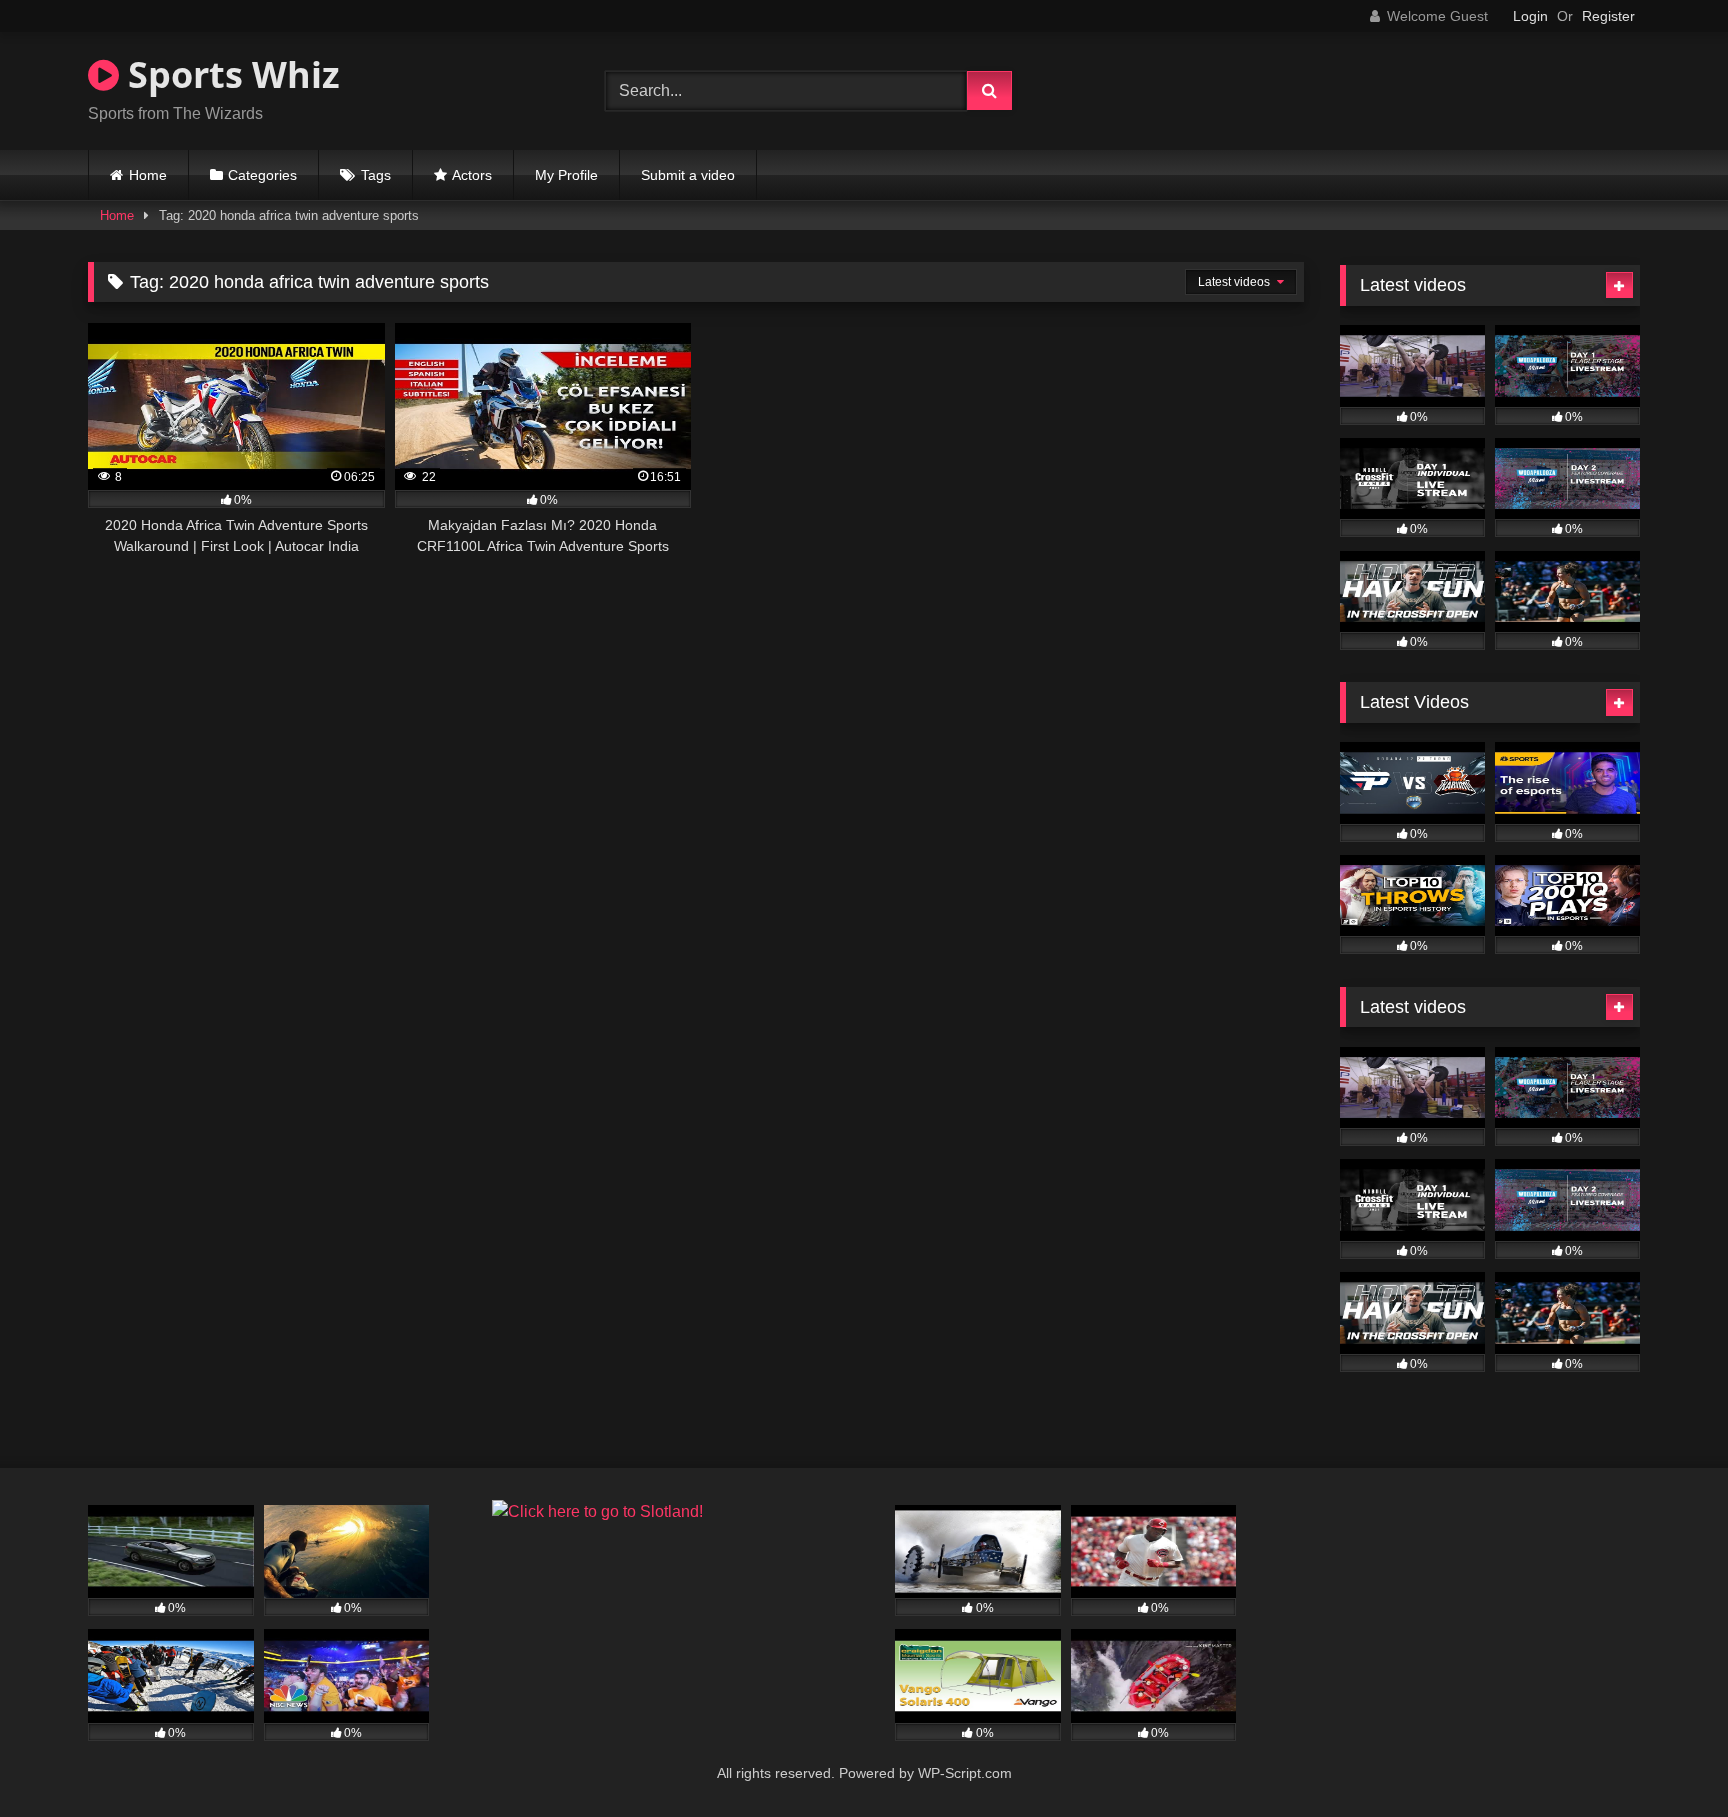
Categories (262, 175)
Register (1608, 16)
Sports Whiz (229, 74)
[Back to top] (1666, 1757)
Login (1530, 16)
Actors (472, 175)
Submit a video (688, 175)
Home (148, 175)
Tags (376, 175)
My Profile (566, 175)
